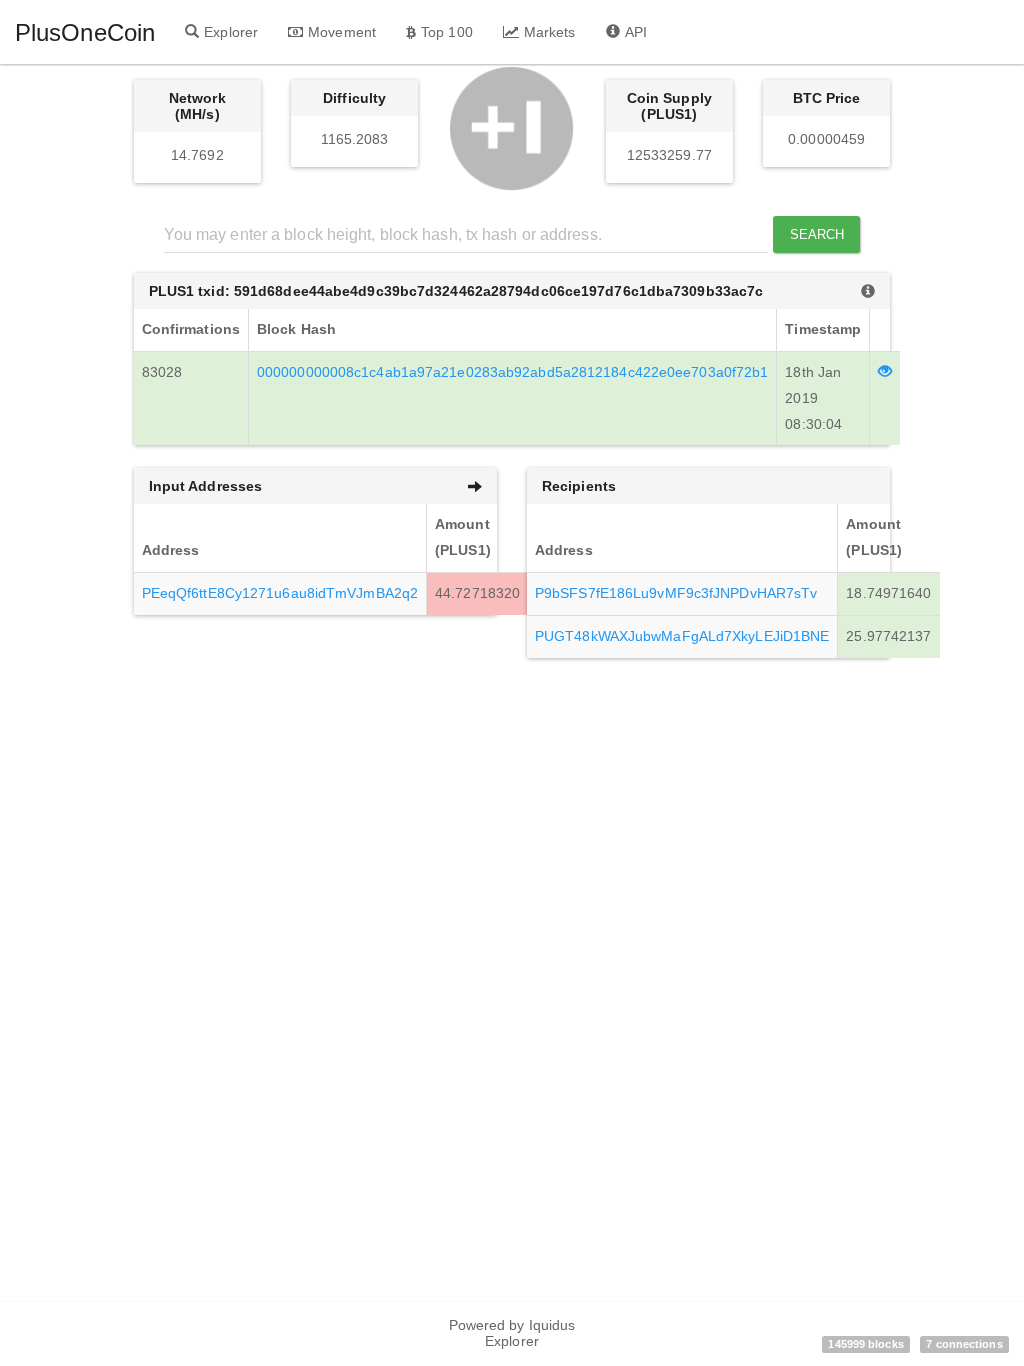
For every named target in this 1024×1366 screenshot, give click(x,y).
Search (817, 234)
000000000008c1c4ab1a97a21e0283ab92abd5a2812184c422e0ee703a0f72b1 (512, 372)
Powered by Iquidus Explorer (512, 1333)
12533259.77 (669, 155)
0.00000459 (826, 139)
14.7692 (197, 155)
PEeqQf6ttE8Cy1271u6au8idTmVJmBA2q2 (280, 593)
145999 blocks (865, 1344)
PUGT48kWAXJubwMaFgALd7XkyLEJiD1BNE (682, 636)
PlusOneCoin (85, 32)
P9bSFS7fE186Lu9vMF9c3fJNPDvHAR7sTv (676, 593)
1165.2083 (355, 139)
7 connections (964, 1344)
